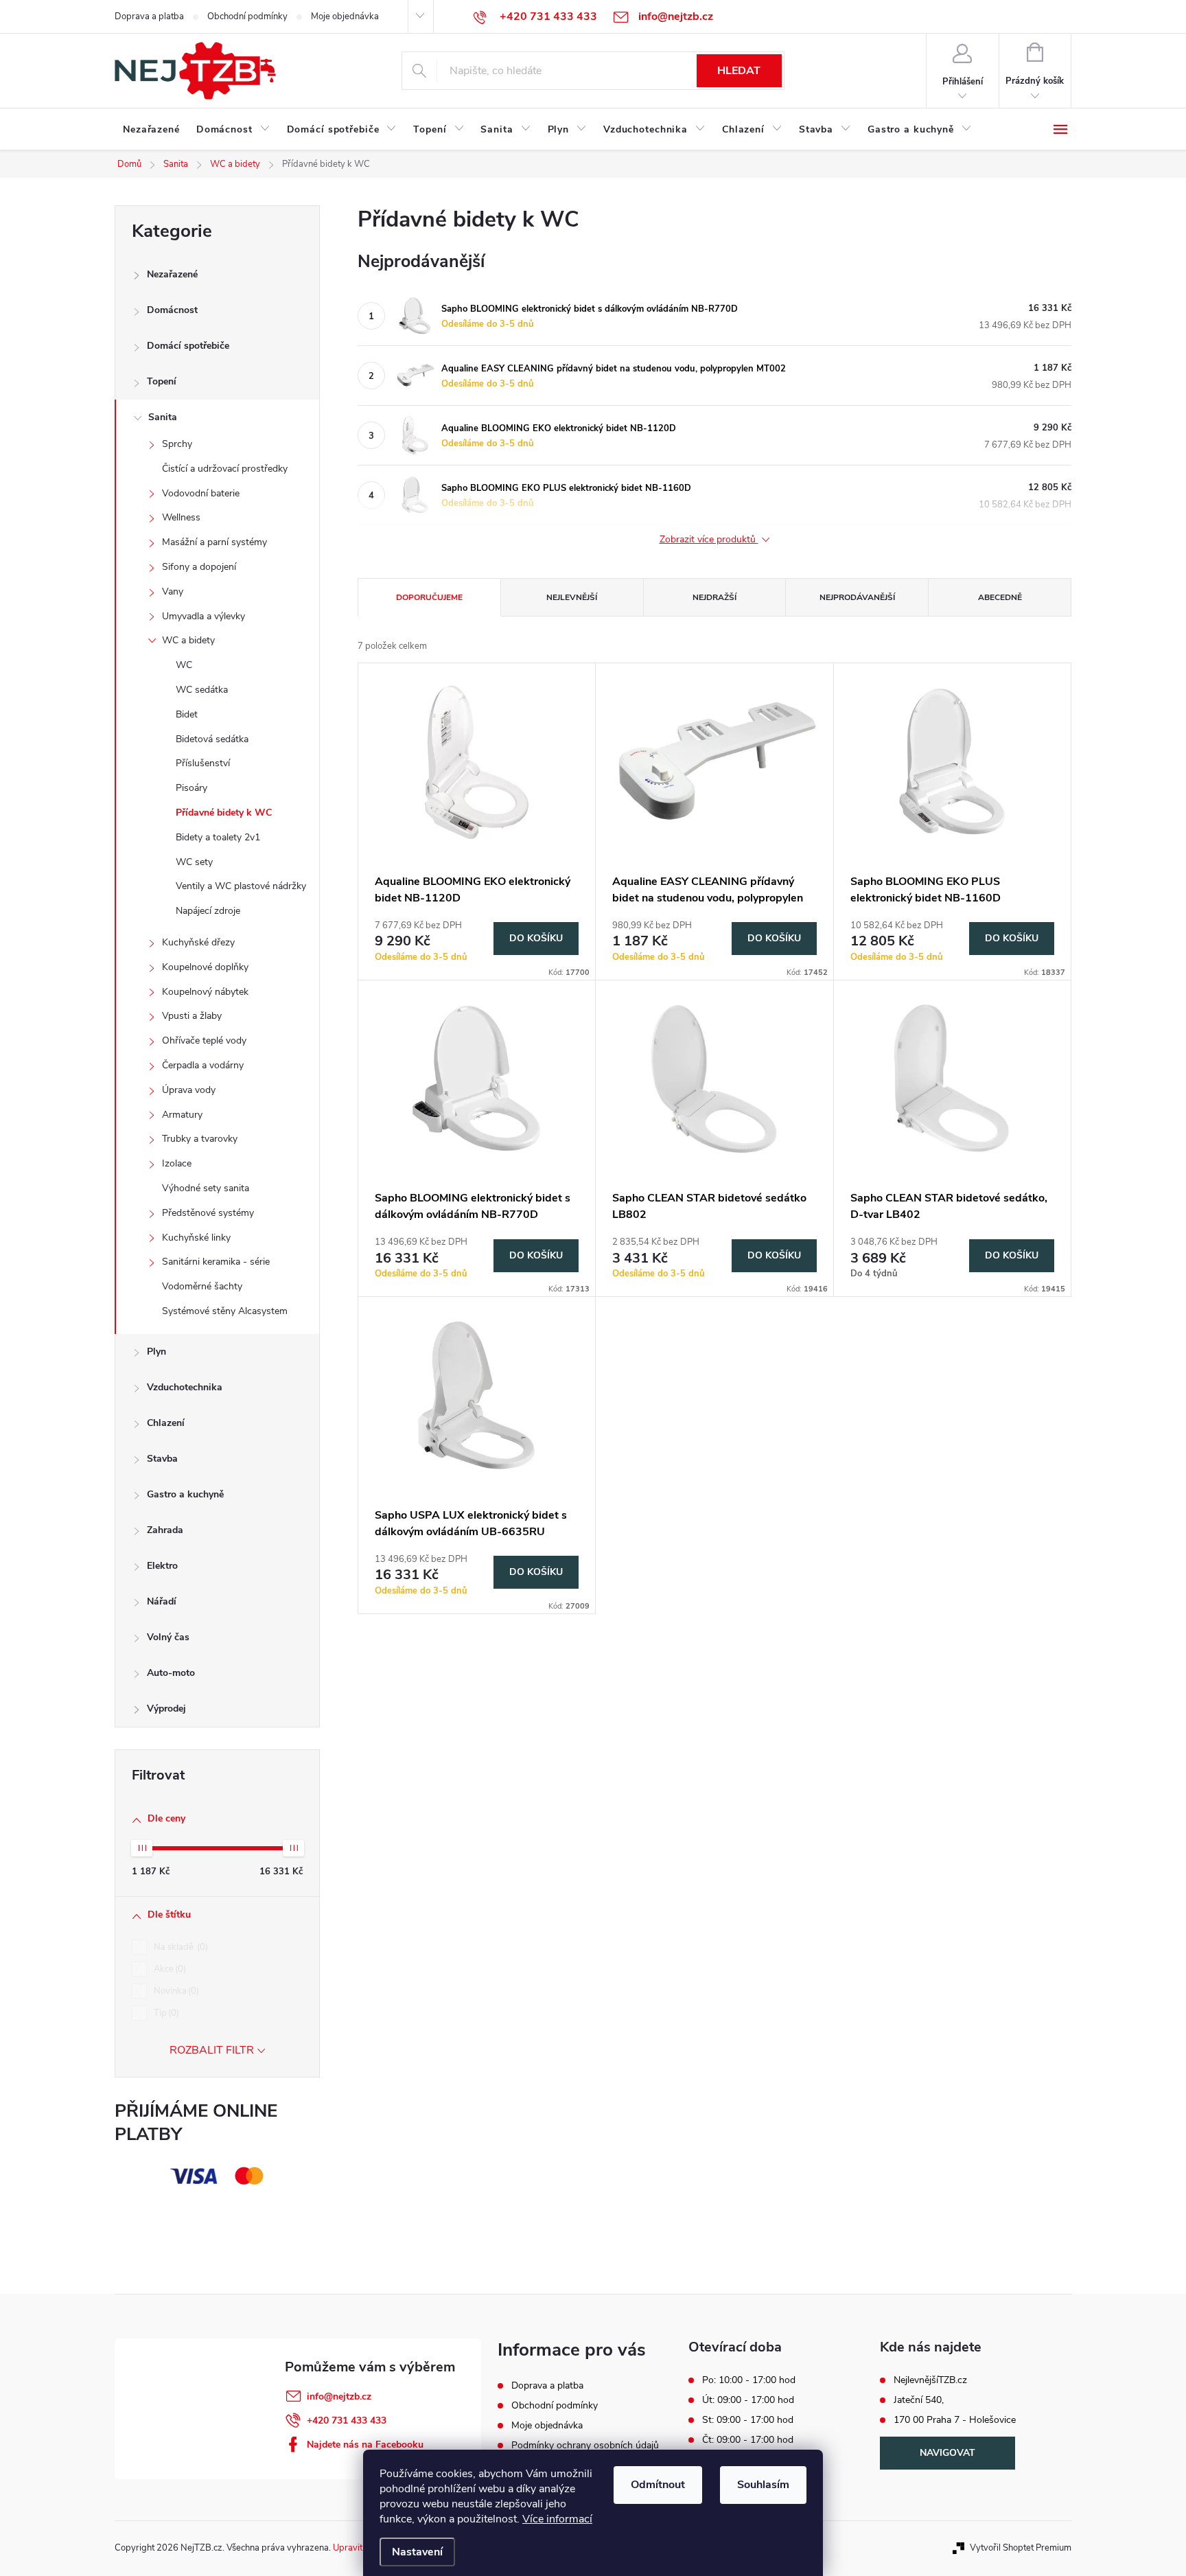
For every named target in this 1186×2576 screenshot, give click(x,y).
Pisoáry (191, 788)
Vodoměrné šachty (202, 1286)
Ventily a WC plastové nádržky (241, 886)
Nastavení (417, 2552)
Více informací (557, 2519)
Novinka (175, 1991)
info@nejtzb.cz (339, 2396)
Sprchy (177, 444)
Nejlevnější (572, 597)
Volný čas (168, 1637)
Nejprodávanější (857, 597)
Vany (173, 591)
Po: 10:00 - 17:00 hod (749, 2380)
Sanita (163, 417)
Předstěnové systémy (208, 1213)
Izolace (177, 1163)
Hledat (739, 71)
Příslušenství (203, 763)
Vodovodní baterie (201, 493)
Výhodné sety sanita (206, 1188)
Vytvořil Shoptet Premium (1021, 2548)
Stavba (162, 1459)
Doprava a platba (149, 16)
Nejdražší (714, 597)
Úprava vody (189, 1090)
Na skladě (179, 1947)
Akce (168, 1969)
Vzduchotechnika (185, 1387)
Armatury (182, 1115)
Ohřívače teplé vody (204, 1040)
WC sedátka (202, 690)
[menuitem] (151, 130)
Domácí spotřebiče (188, 346)
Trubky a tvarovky (200, 1139)
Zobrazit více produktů (709, 540)
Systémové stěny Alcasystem (225, 1311)
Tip (165, 2013)
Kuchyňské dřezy (198, 942)
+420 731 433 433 (347, 2420)
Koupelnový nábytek (205, 992)
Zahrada (165, 1530)
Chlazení (166, 1423)
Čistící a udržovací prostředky (225, 469)
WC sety (194, 862)
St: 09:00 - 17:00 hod (748, 2420)
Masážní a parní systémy (214, 542)
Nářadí (162, 1601)
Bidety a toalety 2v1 (218, 837)
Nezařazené (172, 274)
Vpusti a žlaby (192, 1016)
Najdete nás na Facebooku (365, 2445)
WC (184, 665)
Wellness (181, 517)
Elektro (162, 1566)
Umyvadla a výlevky (204, 616)
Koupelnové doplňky (205, 967)
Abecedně (1000, 597)
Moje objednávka (345, 16)
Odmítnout (658, 2485)
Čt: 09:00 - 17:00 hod (748, 2440)
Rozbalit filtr (212, 2050)
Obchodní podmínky (247, 16)
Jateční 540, (919, 2400)
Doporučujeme (429, 597)
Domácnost (172, 310)
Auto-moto (171, 1673)
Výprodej (166, 1709)
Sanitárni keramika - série (216, 1262)
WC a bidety (188, 640)
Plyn (156, 1352)
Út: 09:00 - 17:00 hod (748, 2400)
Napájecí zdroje (208, 911)
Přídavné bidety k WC (224, 813)
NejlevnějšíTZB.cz (930, 2380)
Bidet (187, 714)
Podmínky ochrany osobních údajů (585, 2445)
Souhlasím (763, 2485)
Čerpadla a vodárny (203, 1065)
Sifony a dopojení (199, 567)
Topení (162, 381)
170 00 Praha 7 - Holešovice (955, 2420)
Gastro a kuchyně (185, 1494)
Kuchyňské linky (196, 1238)
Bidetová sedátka (212, 739)
